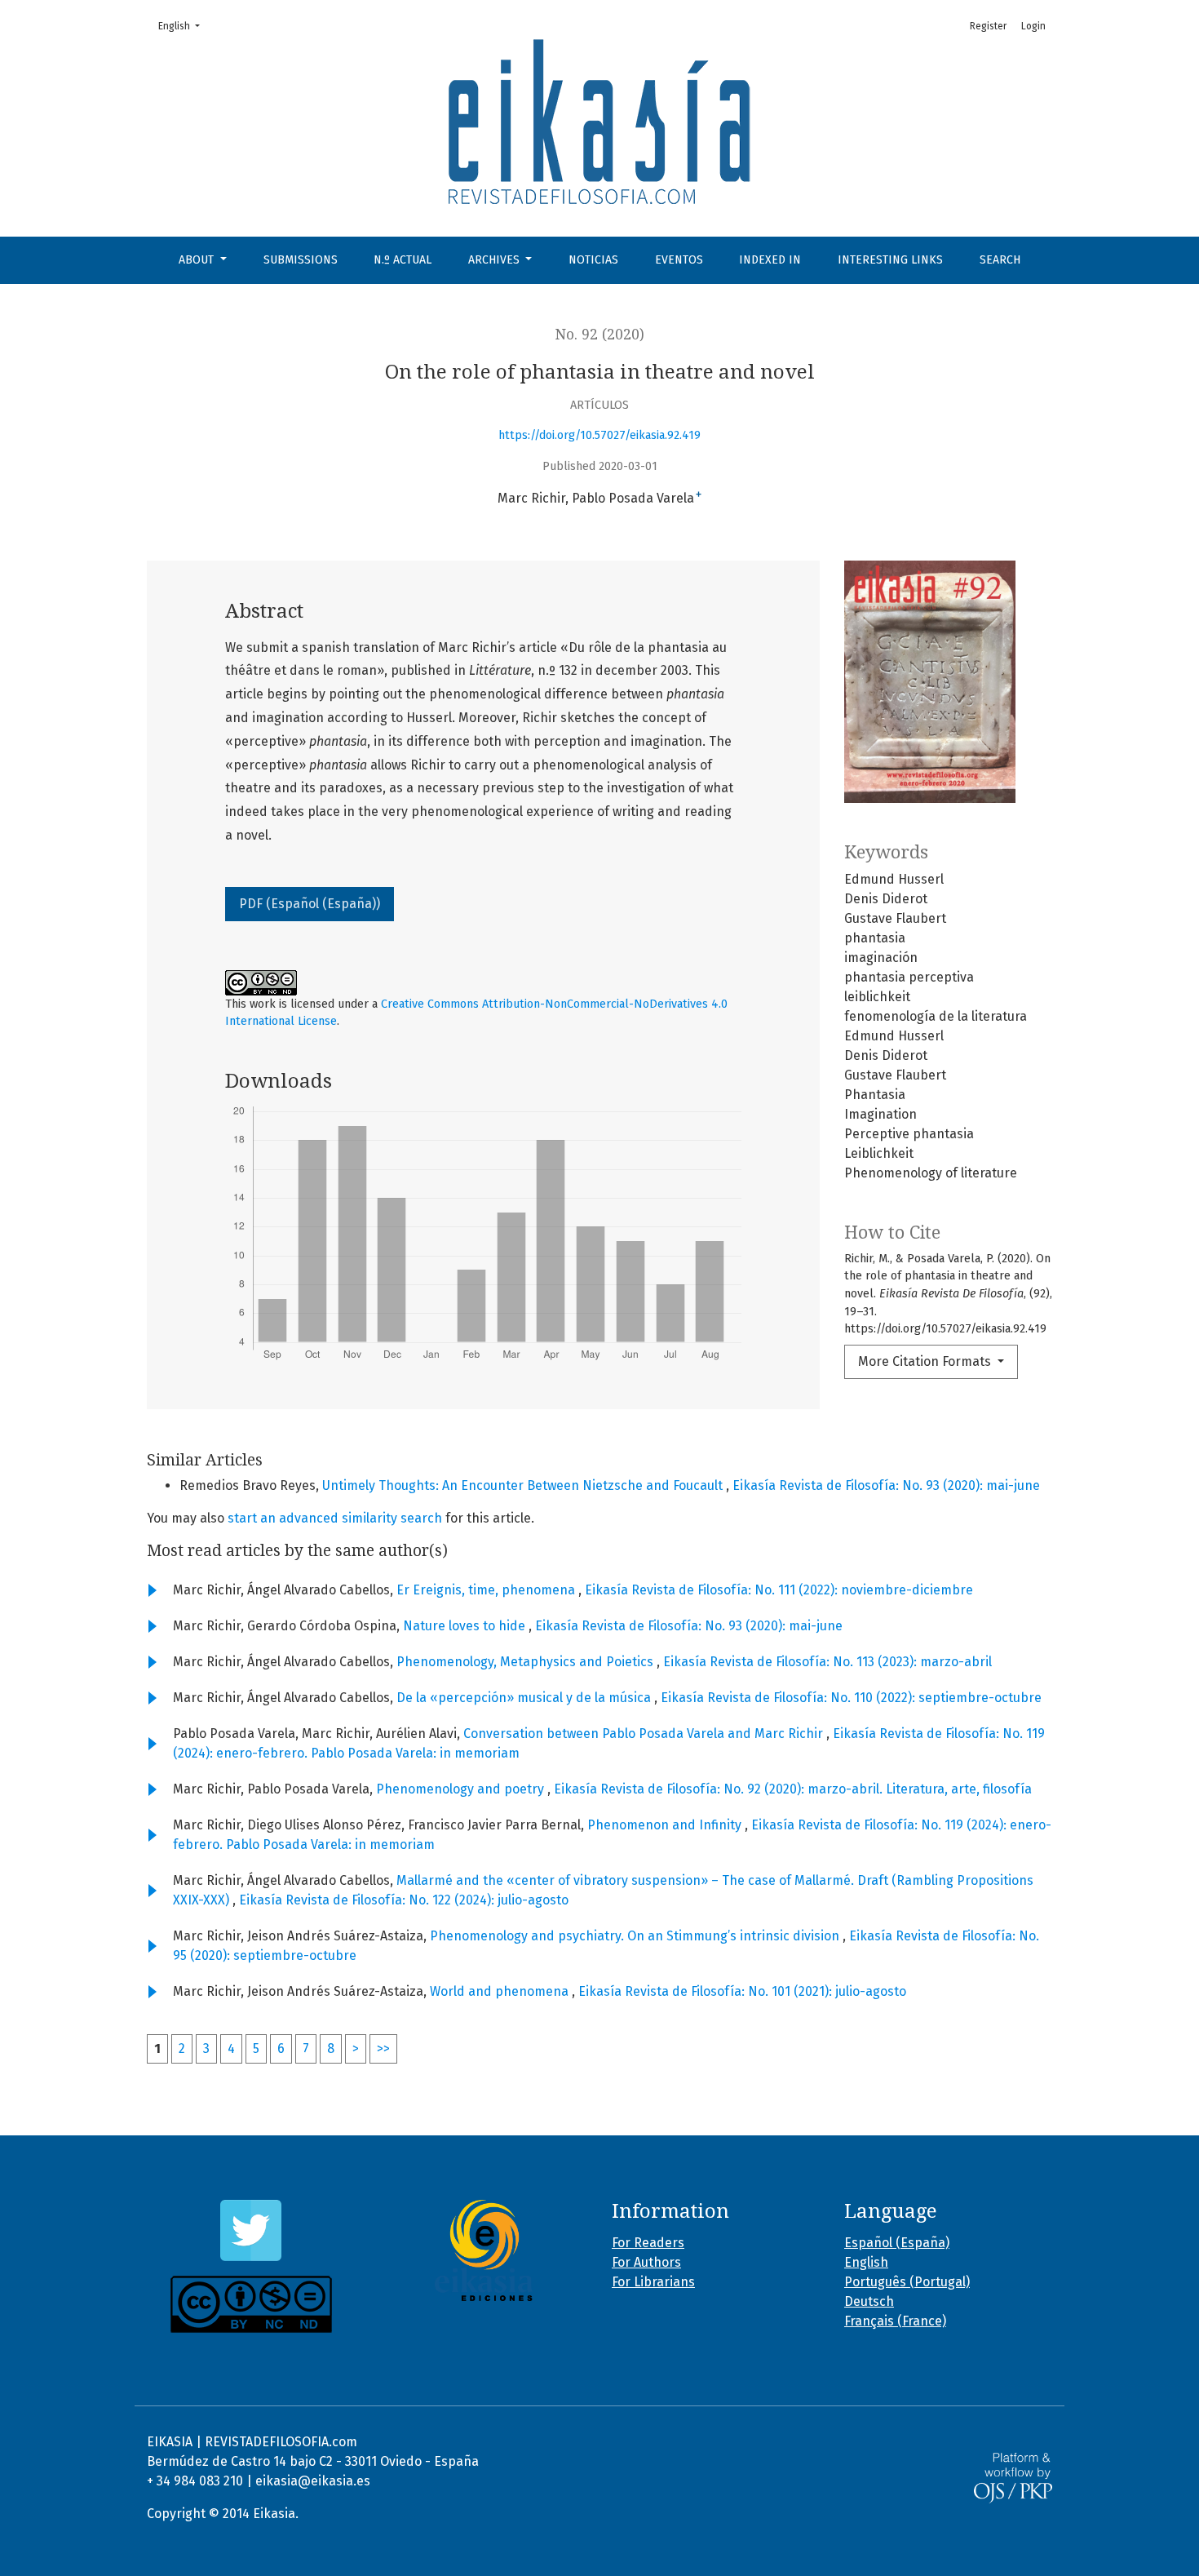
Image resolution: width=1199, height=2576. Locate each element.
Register (988, 26)
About (198, 260)
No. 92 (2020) (600, 335)
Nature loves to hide (466, 1626)
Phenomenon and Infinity (666, 1825)
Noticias (593, 260)
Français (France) (895, 2321)
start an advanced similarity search (335, 1518)
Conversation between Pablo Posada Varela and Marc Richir (645, 1734)
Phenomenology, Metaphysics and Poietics (526, 1662)
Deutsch (869, 2301)
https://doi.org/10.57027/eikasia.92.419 (599, 435)
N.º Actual (403, 260)
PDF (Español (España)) (310, 904)
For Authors (646, 2262)
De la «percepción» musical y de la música (525, 1698)
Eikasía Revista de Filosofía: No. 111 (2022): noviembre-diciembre (779, 1590)
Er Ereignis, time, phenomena (487, 1590)
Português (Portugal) (907, 2282)
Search (1000, 260)
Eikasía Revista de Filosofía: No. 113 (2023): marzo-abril (827, 1662)
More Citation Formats (926, 1361)
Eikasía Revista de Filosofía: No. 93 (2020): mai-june (886, 1485)
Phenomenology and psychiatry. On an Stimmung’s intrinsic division (636, 1936)
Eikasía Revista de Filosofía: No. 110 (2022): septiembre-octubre (851, 1698)
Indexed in (770, 260)
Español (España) (897, 2243)
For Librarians (653, 2282)
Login (1033, 26)
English (184, 26)
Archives (496, 260)
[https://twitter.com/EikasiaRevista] (251, 2230)
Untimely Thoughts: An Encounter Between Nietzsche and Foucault (524, 1485)
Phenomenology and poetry (462, 1789)
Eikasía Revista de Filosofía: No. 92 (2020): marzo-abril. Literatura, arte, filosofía (793, 1789)
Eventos (679, 260)
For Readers (648, 2243)
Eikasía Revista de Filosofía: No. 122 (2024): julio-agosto (404, 1900)
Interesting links (890, 260)
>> (383, 2048)
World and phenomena (501, 1991)
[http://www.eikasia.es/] (483, 2250)
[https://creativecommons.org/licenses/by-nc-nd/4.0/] (251, 2304)
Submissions (301, 260)
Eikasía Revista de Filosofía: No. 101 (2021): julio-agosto (742, 1991)
